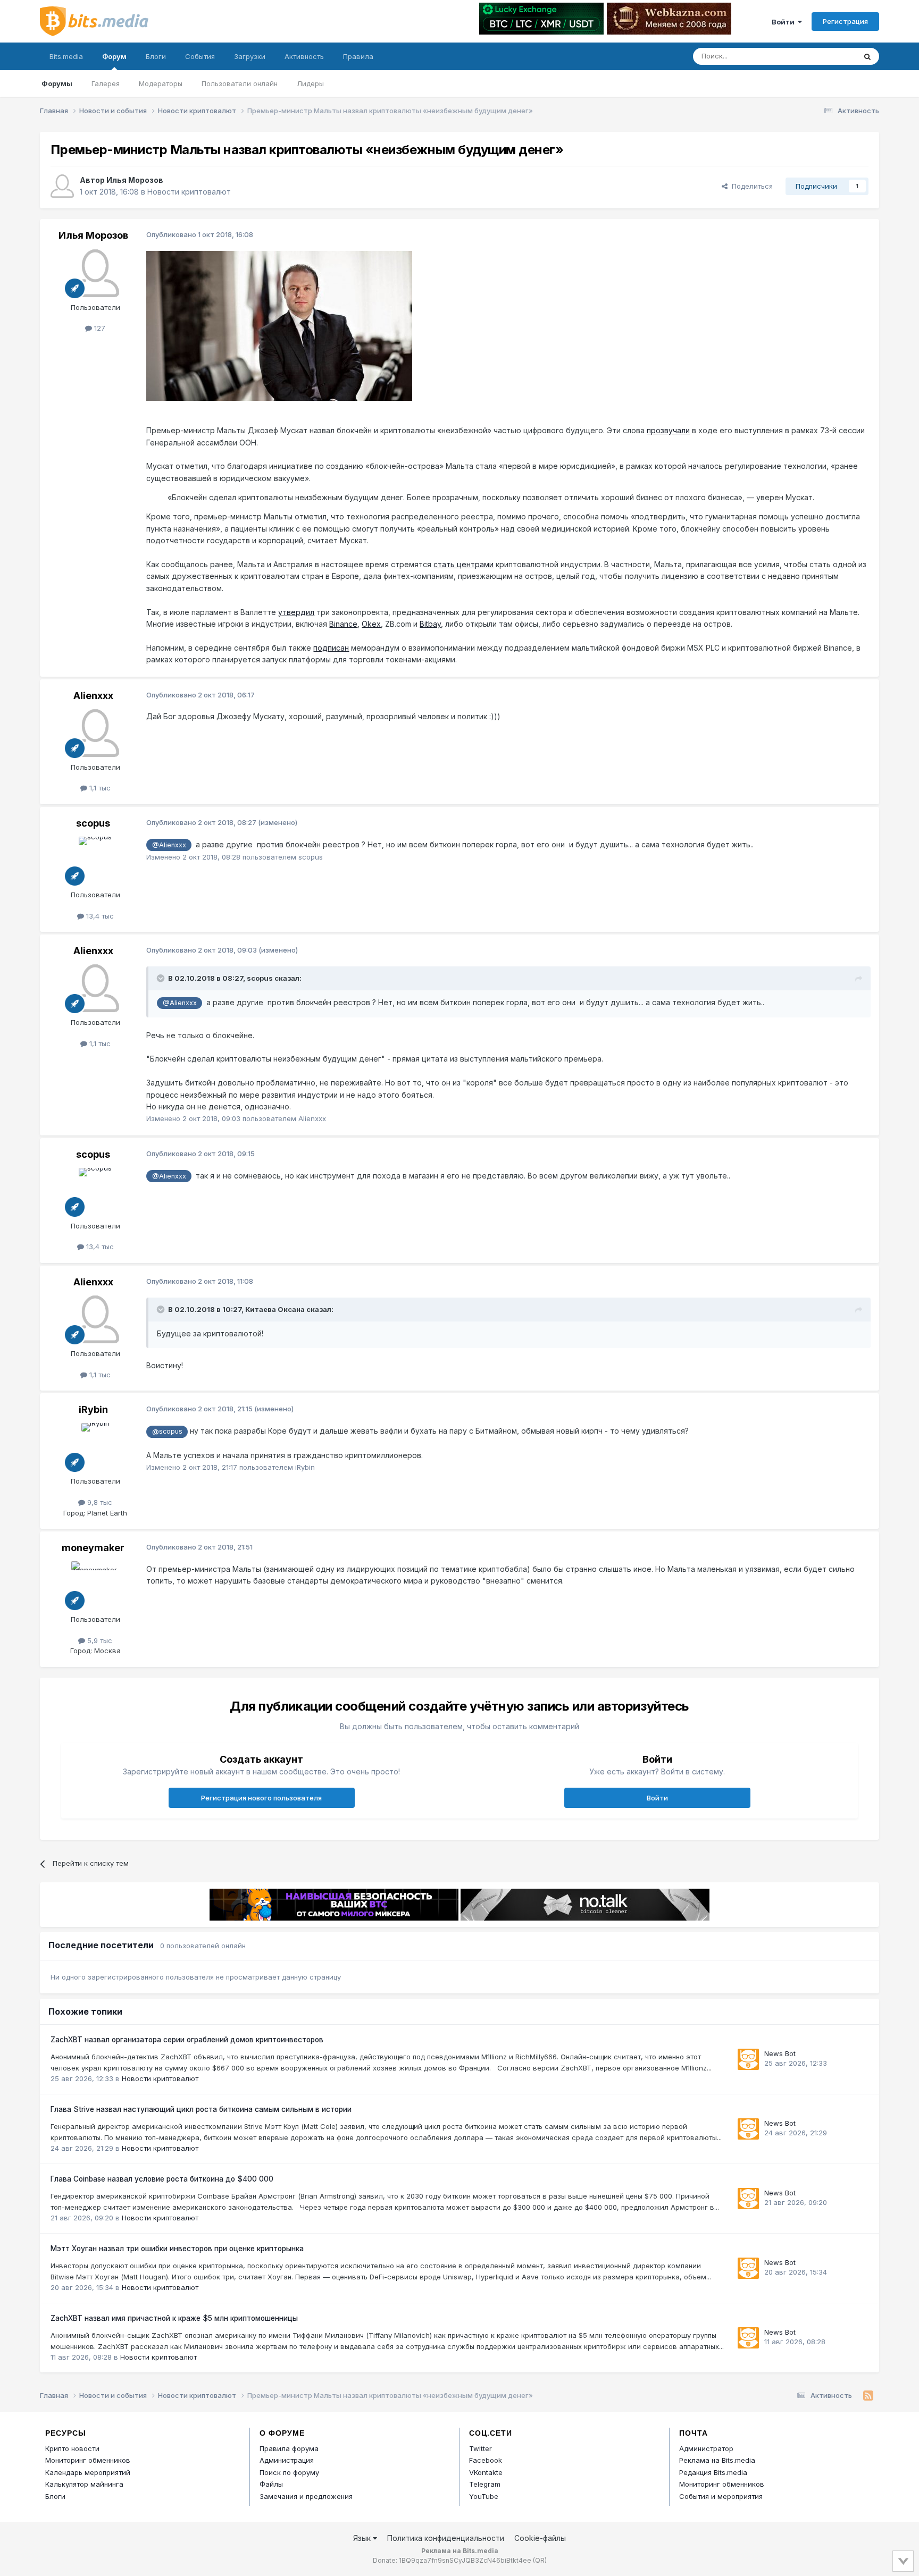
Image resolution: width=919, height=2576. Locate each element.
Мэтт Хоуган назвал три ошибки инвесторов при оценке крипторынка (177, 2249)
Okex (371, 624)
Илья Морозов (135, 180)
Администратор (706, 2448)
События (200, 56)
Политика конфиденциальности (446, 2538)
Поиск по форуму (289, 2472)
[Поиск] (867, 56)
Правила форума (289, 2448)
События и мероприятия (721, 2496)
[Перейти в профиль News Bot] (748, 2059)
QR (540, 2560)
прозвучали (668, 430)
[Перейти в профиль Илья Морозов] (62, 186)
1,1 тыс (99, 788)
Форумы (57, 83)
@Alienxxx (169, 845)
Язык (363, 2538)
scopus (93, 823)
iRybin (93, 1409)
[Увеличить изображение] (279, 325)
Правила (358, 56)
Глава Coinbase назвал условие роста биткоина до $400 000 (162, 2179)
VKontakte (486, 2472)
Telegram (485, 2484)
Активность (304, 56)
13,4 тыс (99, 916)
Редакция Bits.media (713, 2472)
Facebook (486, 2460)
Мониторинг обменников (88, 2460)
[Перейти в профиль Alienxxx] (95, 733)
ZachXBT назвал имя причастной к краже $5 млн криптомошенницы (174, 2318)
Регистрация (845, 21)
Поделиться (750, 186)
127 (99, 328)
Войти (785, 22)
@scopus (167, 1431)
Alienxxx (93, 696)
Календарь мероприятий (88, 2472)
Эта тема (827, 56)
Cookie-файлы (540, 2538)
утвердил (296, 612)
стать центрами (463, 564)
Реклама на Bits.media (717, 2460)
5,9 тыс (99, 1640)
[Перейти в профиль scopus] (95, 861)
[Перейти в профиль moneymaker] (95, 1585)
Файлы (271, 2484)
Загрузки (250, 56)
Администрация (287, 2460)
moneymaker (93, 1548)
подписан (331, 648)
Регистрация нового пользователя (261, 1798)
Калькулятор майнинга (84, 2484)
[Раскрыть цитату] (162, 978)
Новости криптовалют (189, 192)
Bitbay (430, 624)
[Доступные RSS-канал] (868, 2396)
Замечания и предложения (306, 2496)
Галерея (106, 83)
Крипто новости (72, 2448)
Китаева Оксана (275, 1309)
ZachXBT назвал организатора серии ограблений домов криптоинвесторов (187, 2040)
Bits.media (66, 56)
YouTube (484, 2496)
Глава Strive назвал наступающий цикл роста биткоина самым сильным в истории (201, 2109)
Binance (343, 624)
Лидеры (310, 83)
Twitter (481, 2448)
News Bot (780, 2053)
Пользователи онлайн (240, 83)
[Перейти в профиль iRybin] (95, 1447)
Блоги (156, 56)
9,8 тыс (99, 1502)
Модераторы (161, 83)
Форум (114, 56)
